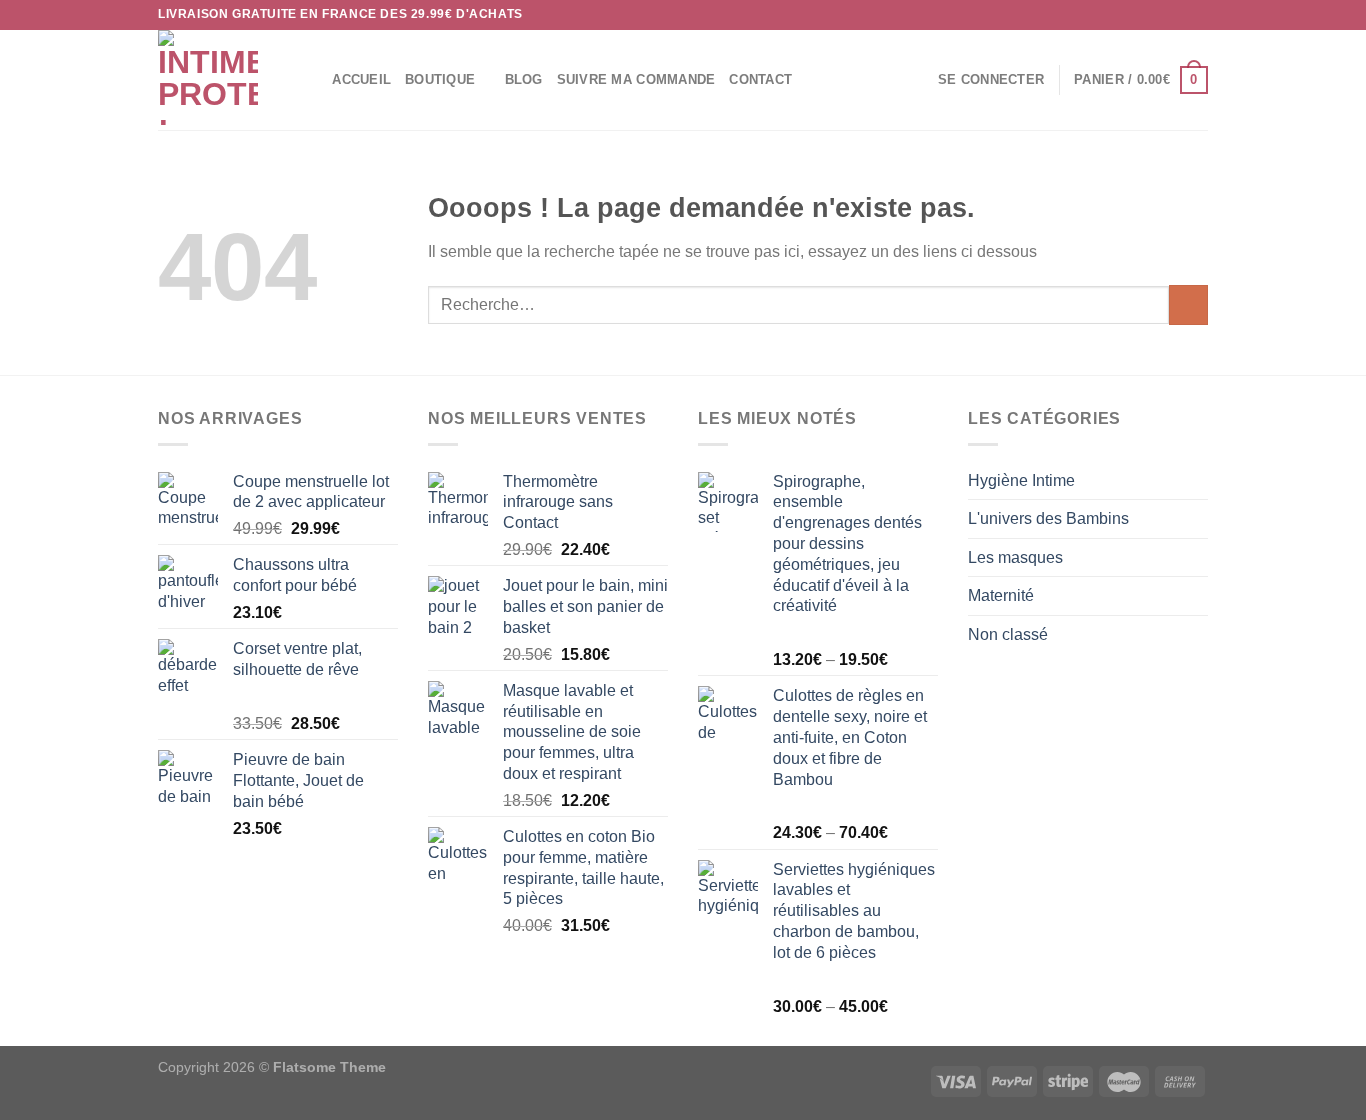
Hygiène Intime (1021, 480)
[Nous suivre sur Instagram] (1160, 15)
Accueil (361, 79)
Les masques (1015, 557)
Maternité (1001, 595)
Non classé (1008, 634)
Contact (760, 79)
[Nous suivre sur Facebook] (1141, 15)
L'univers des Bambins (1048, 518)
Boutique (440, 79)
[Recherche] (310, 80)
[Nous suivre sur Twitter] (1179, 15)
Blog (524, 79)
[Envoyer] (1188, 304)
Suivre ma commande (636, 79)
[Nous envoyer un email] (1198, 15)
